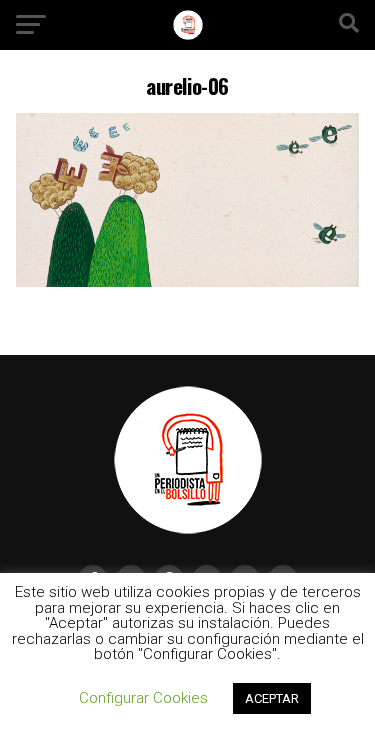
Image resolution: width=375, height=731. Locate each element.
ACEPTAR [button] (272, 698)
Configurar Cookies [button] (143, 698)
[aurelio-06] (188, 281)
